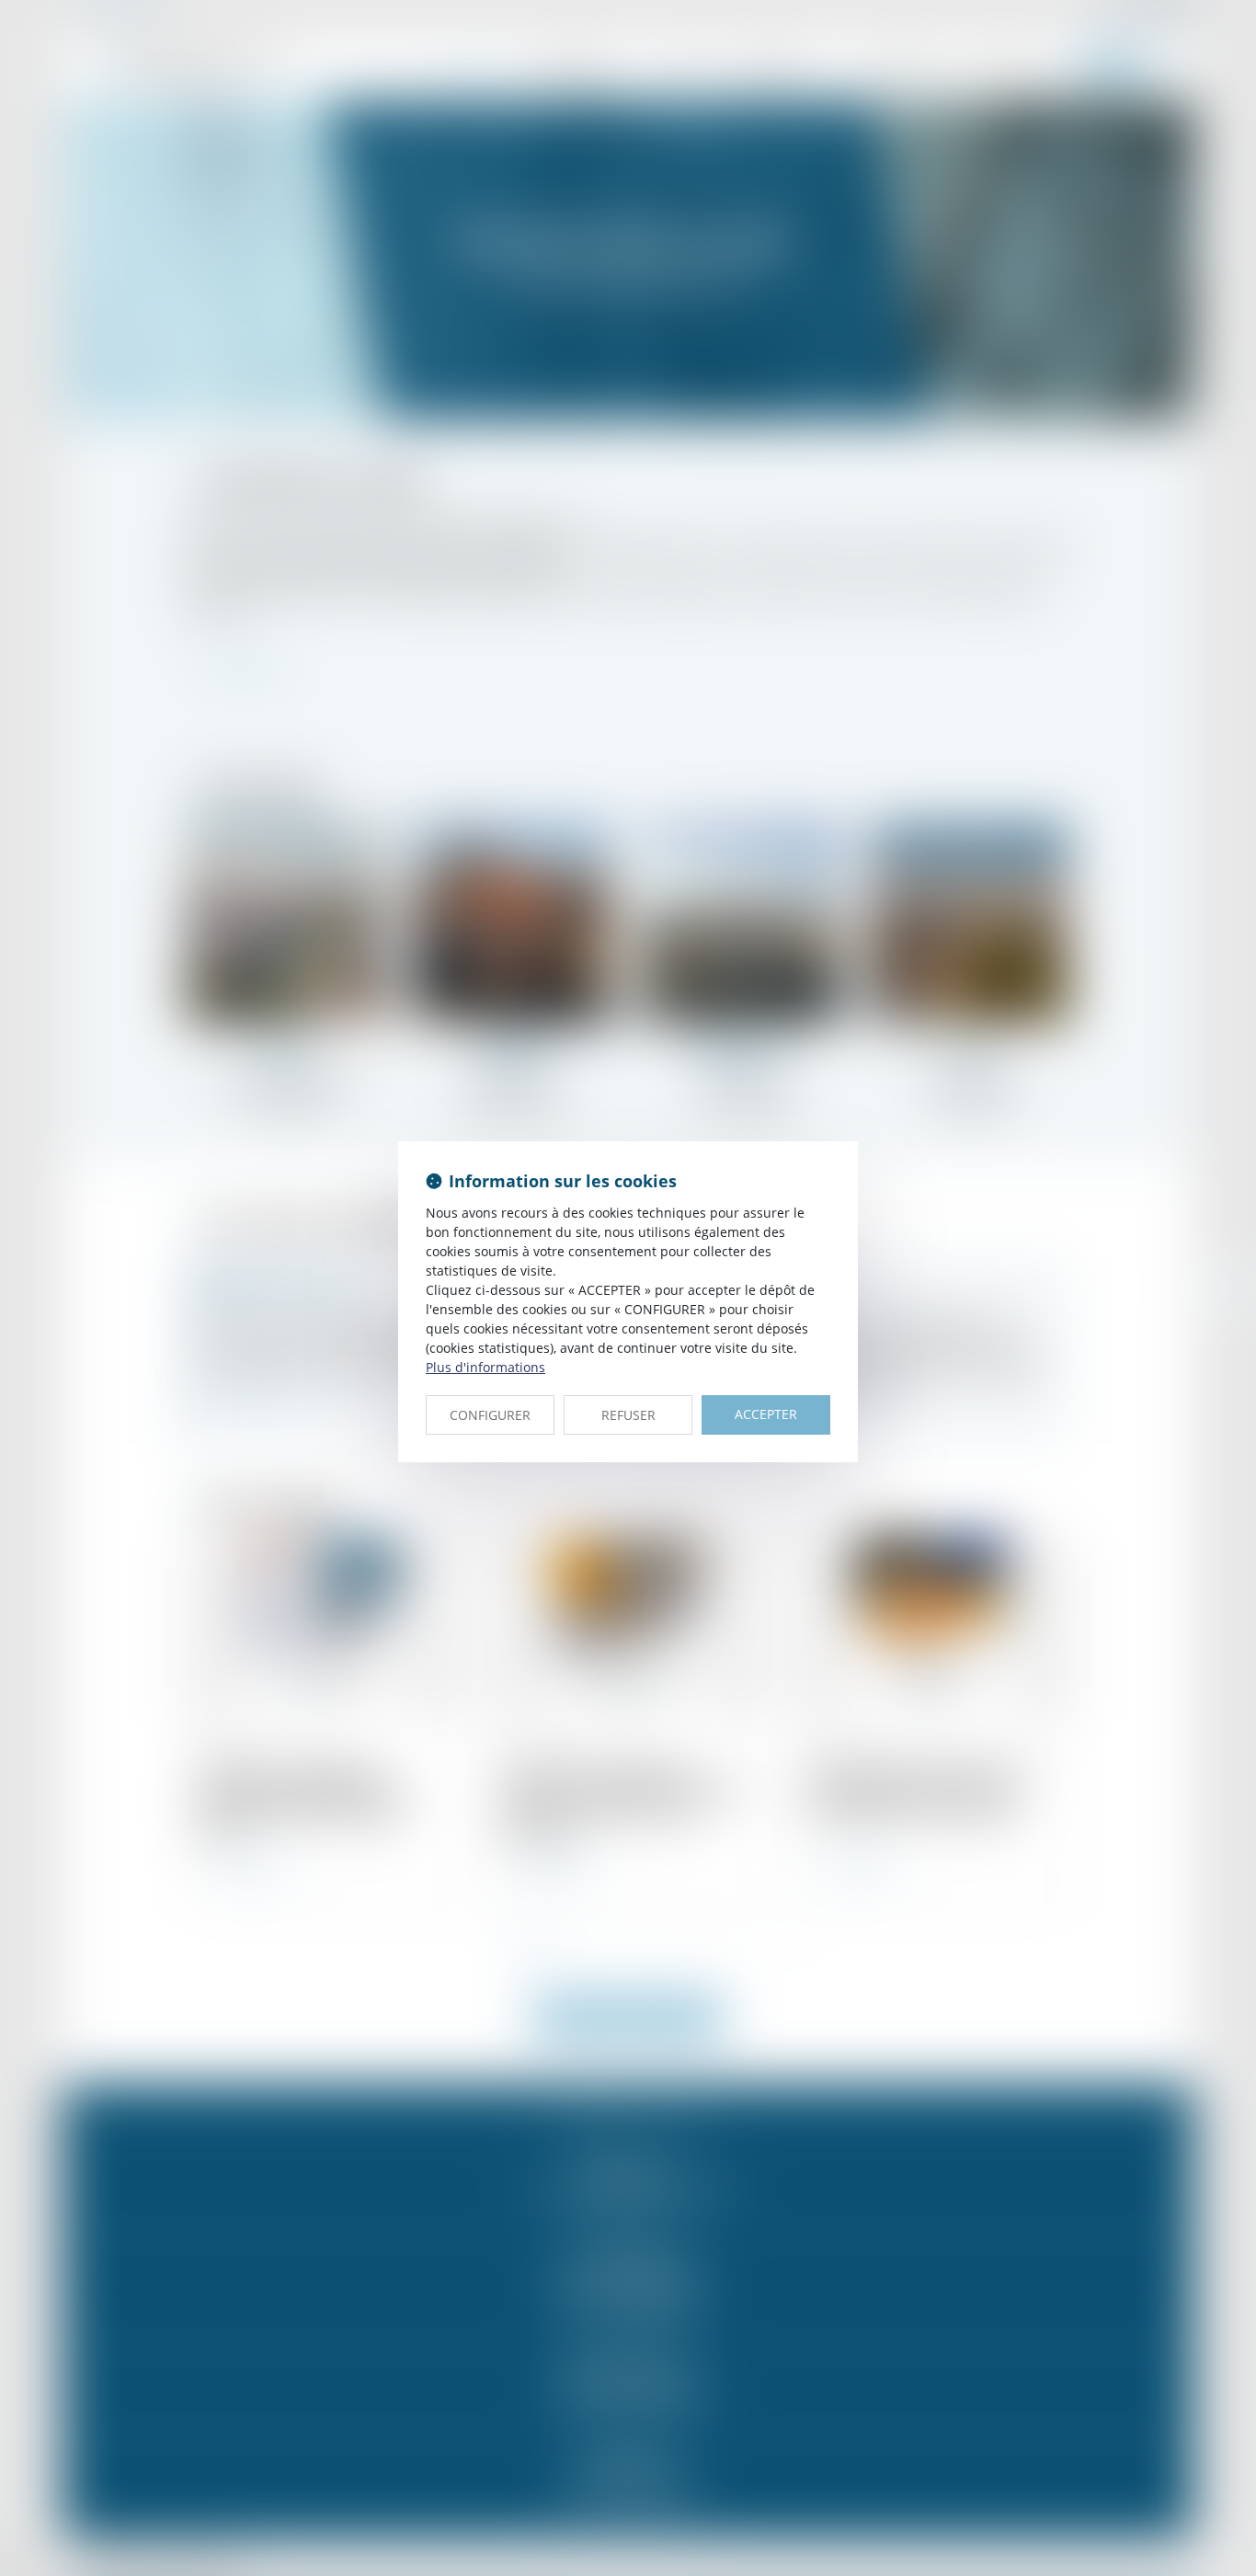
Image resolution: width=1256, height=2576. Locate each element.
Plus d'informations (485, 1367)
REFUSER (628, 1415)
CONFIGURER (490, 1415)
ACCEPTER (766, 1414)
